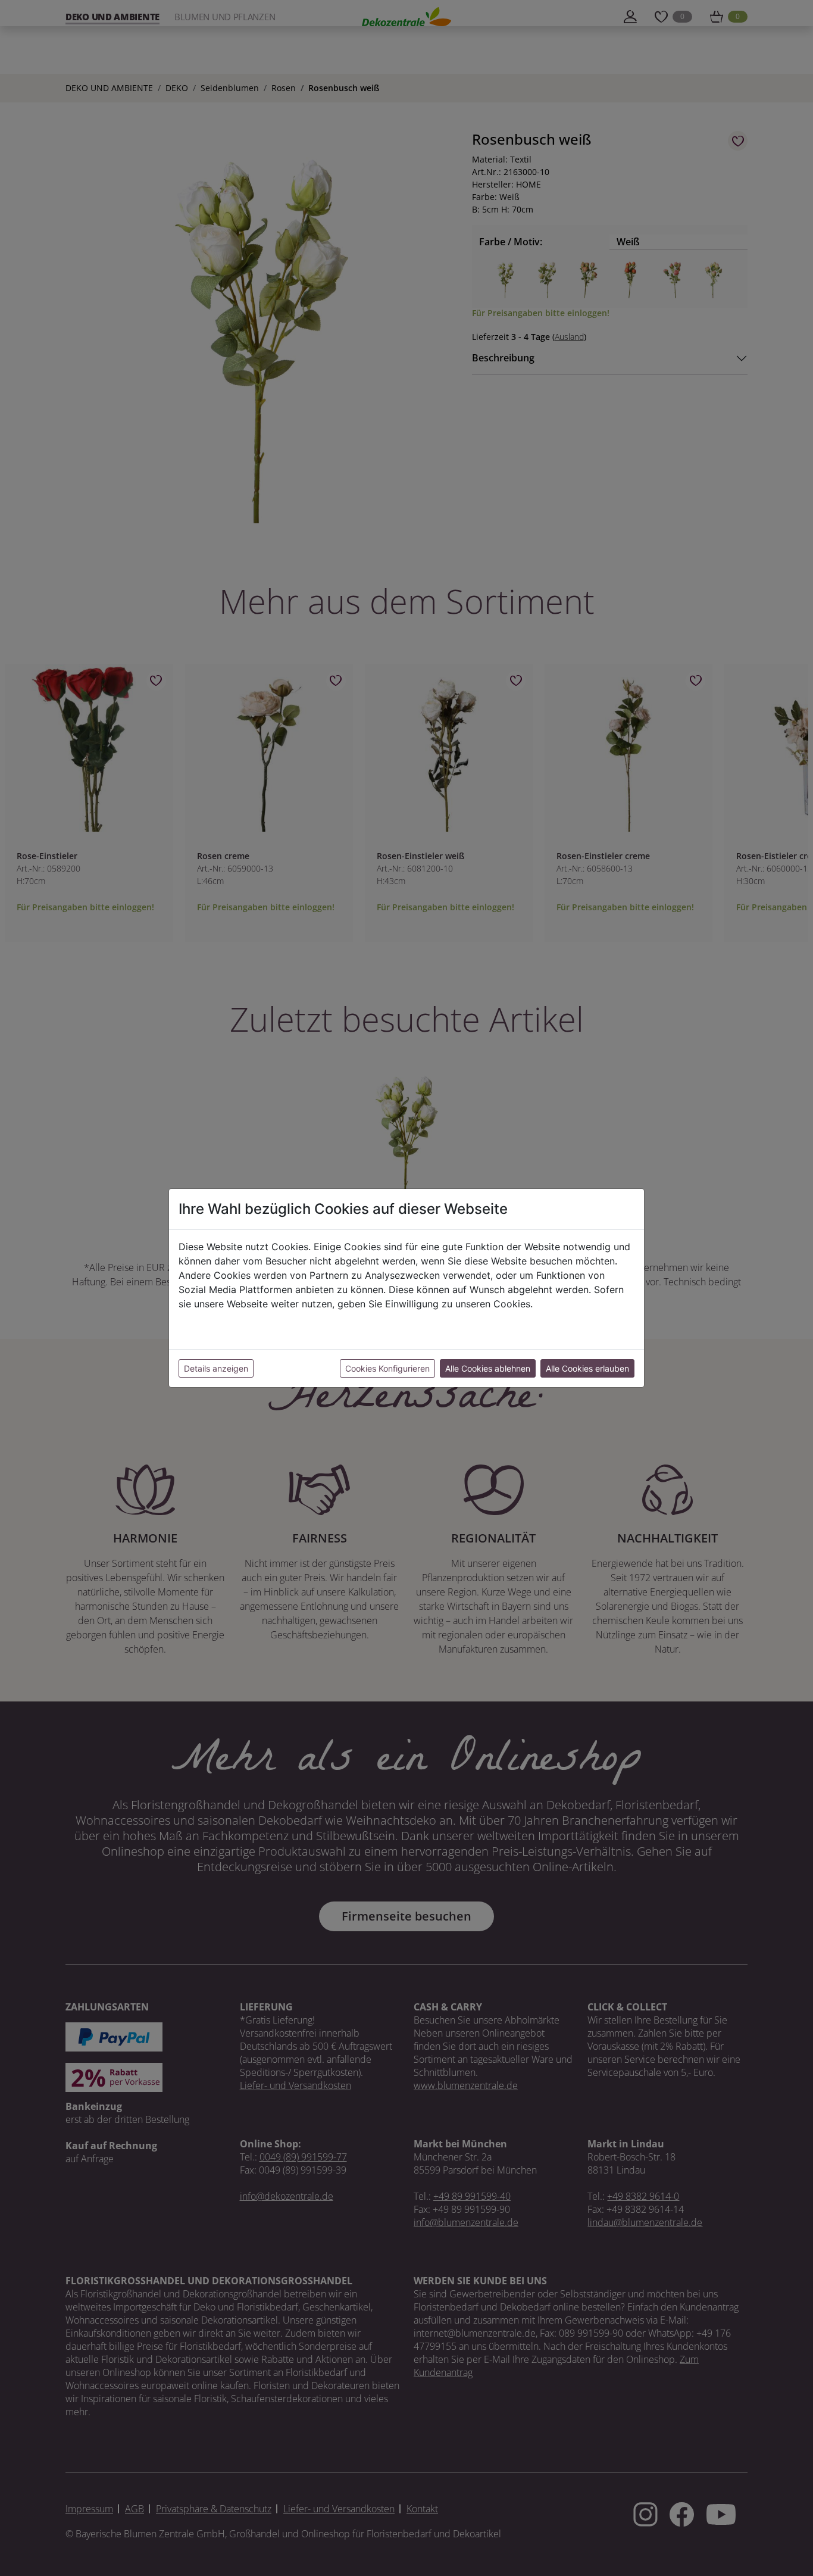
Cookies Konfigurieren (387, 1368)
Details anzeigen (216, 1368)
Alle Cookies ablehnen (488, 1368)
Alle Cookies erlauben (587, 1368)
